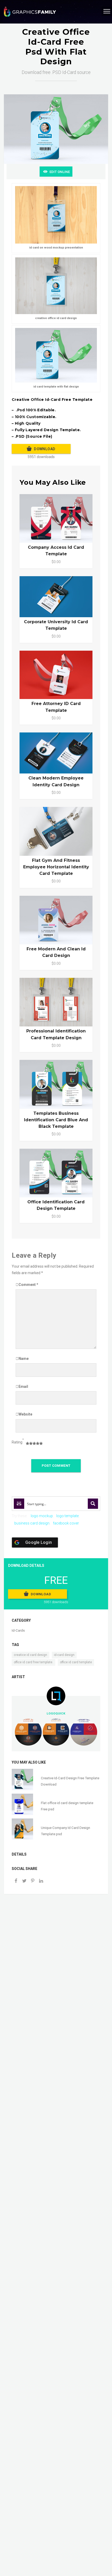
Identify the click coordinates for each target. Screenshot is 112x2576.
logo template (67, 1516)
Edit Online (60, 172)
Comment (28, 1285)
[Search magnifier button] (93, 1504)
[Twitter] (24, 1881)
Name (24, 1359)
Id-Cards (18, 1630)
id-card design (64, 1655)
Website (25, 1414)
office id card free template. (33, 1662)
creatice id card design (30, 1655)
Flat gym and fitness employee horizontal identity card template (56, 867)
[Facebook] (16, 1881)
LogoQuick (56, 1713)
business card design (32, 1523)
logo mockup (42, 1516)
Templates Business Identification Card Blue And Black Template (56, 1120)
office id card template (76, 1662)
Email (23, 1387)
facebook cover (66, 1523)
